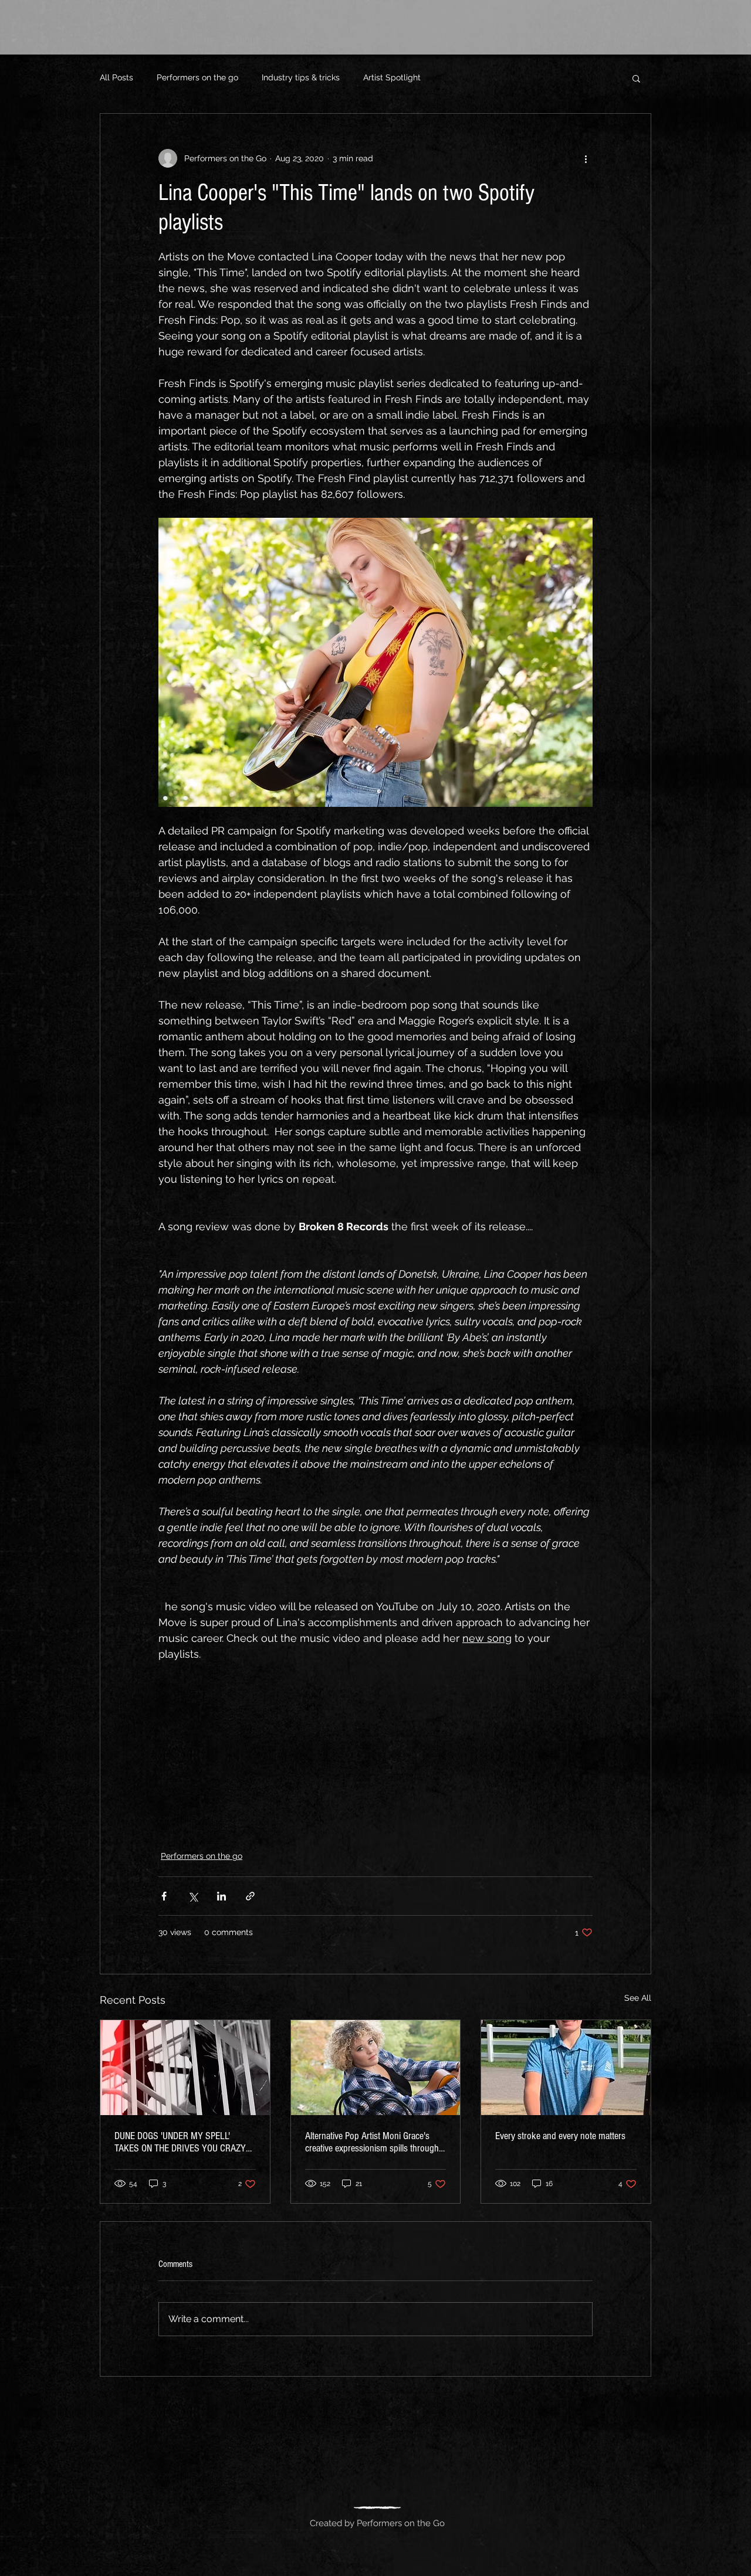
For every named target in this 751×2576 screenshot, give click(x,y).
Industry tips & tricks (301, 77)
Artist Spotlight (392, 77)
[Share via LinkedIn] (221, 1896)
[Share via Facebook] (164, 1896)
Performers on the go (197, 77)
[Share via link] (250, 1896)
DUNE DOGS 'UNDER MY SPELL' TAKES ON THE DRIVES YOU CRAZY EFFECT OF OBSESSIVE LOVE (180, 2142)
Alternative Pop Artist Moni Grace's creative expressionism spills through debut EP (372, 2142)
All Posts (116, 77)
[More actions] (586, 158)
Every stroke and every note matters (560, 2136)
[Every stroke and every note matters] (566, 2068)
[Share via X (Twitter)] (193, 1896)
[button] (636, 78)
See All (638, 1998)
